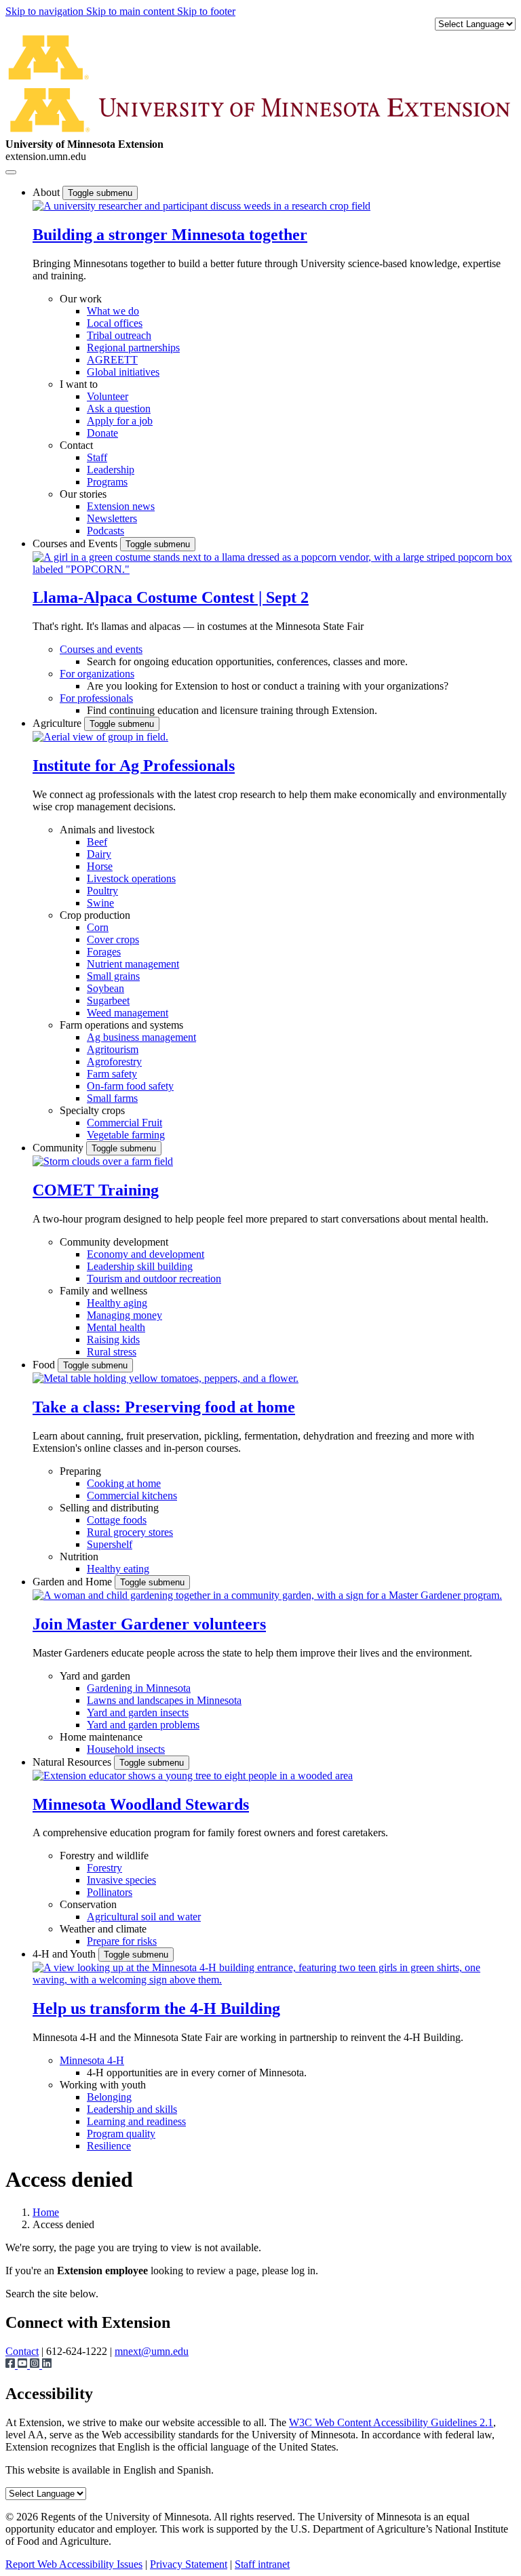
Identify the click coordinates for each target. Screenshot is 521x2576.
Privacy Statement (189, 2564)
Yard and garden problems (143, 1725)
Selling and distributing (109, 1508)
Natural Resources (73, 1762)
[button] (201, 206)
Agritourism (113, 1049)
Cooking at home (124, 1483)
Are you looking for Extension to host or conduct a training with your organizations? (268, 686)
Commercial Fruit (124, 1123)
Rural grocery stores (130, 1532)
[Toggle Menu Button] (11, 172)
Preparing (80, 1471)
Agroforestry (114, 1062)
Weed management (128, 1013)
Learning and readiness (136, 2121)
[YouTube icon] (24, 2365)
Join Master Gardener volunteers (149, 1624)
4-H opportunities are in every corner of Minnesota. (197, 2073)
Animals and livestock (107, 830)
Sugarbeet (108, 1000)
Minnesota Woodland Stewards (141, 1804)
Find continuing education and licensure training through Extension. (232, 710)
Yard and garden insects (138, 1712)
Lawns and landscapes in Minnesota (164, 1700)
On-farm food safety (130, 1086)
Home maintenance (101, 1737)
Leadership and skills (132, 2109)
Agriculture (58, 723)
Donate (102, 433)
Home (46, 2212)
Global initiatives (123, 372)
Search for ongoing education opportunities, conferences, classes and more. (247, 661)
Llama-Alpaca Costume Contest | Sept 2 (171, 597)
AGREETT (112, 360)
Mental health (116, 1327)
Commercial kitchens (132, 1495)
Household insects (126, 1749)
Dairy (99, 854)
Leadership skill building (140, 1266)
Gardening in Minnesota (139, 1688)
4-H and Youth (65, 1954)
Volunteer (108, 396)
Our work (81, 299)
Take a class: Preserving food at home (164, 1407)
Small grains (113, 976)
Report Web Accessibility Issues (74, 2564)
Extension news (121, 506)
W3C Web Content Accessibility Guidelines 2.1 (391, 2422)
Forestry (104, 1868)
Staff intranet (262, 2564)
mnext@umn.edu (152, 2351)
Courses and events (101, 649)
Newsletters (112, 518)
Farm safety (112, 1074)
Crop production (95, 915)
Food (45, 1365)
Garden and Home (74, 1582)
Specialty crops (92, 1110)
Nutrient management (133, 964)
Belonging (109, 2097)
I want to (79, 384)
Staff (97, 457)
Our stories (83, 494)
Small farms (112, 1098)
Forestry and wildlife (104, 1856)
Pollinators (110, 1892)
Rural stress (112, 1352)
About (47, 192)
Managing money (124, 1315)
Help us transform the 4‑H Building (156, 2008)
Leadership (111, 470)
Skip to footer (206, 11)
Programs (107, 482)
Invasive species (121, 1880)
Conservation (88, 1904)
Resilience (109, 2146)
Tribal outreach (119, 335)
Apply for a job (120, 421)
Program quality (121, 2134)
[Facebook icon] (12, 2365)
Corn (98, 927)
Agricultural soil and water (144, 1917)
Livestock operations (131, 878)
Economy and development (146, 1254)
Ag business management (141, 1037)
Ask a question (119, 409)
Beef (97, 842)
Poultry (102, 891)
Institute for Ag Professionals (134, 766)
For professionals (96, 698)
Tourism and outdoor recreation (154, 1279)
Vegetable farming (126, 1135)
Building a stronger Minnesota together (170, 235)
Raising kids (113, 1340)
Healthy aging (117, 1303)
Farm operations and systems (121, 1025)
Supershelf (110, 1544)
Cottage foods (117, 1520)
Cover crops (113, 939)
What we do (113, 311)
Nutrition (79, 1557)
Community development (114, 1242)
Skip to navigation (46, 11)
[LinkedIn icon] (47, 2365)
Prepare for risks (122, 1941)
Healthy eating (118, 1569)
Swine (100, 903)
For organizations (97, 674)
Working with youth (103, 2085)
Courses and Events (76, 543)
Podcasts (105, 531)
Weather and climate (103, 1929)
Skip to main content (132, 11)
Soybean (105, 988)
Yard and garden (95, 1676)
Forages (104, 952)
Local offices (115, 323)
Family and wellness (103, 1291)
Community (59, 1148)
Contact (76, 445)
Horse (100, 866)
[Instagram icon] (36, 2365)
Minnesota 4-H (92, 2060)
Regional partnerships (133, 348)
